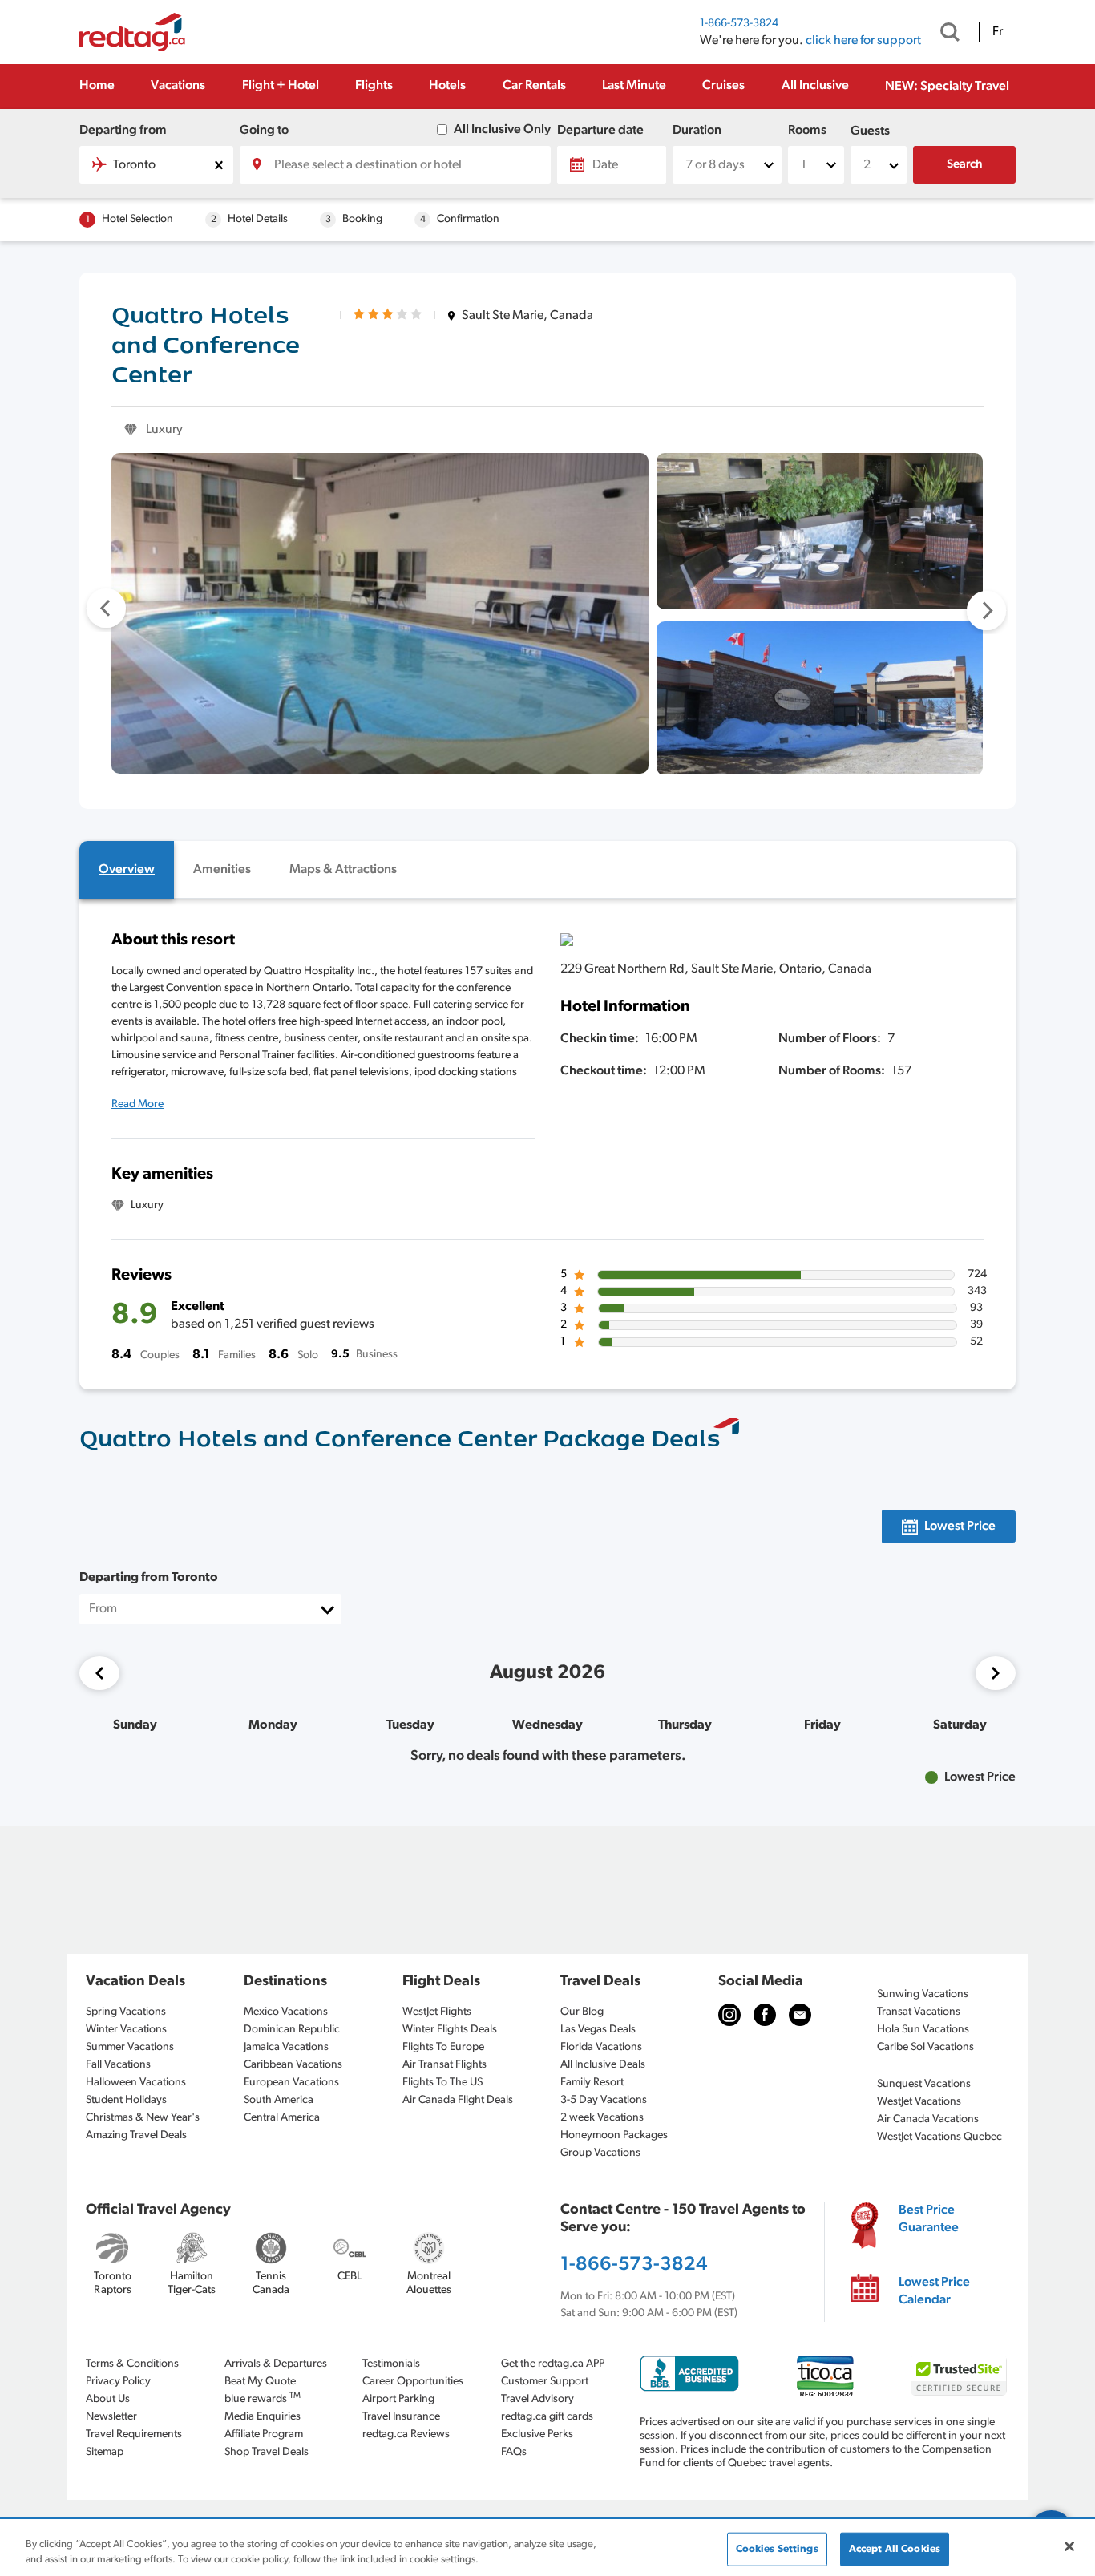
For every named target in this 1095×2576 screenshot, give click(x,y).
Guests (870, 131)
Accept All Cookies (895, 2549)
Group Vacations (600, 2153)
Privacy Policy (118, 2382)
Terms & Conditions (132, 2364)
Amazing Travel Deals (136, 2135)
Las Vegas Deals (598, 2030)
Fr (998, 32)
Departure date (600, 131)
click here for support (863, 41)
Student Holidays (126, 2100)
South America (279, 2100)
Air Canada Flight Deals (458, 2100)
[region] (547, 2548)
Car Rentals (534, 86)
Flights (374, 86)
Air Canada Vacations (928, 2119)
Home (97, 86)
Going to (264, 131)
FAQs (514, 2452)
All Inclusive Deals (603, 2065)
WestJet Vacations (919, 2102)
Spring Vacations (126, 2012)
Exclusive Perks (537, 2434)
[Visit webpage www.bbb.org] (689, 2374)
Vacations (178, 86)
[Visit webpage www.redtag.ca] (800, 2015)
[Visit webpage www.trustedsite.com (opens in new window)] (959, 2376)
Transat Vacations (919, 2012)
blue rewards (263, 2398)
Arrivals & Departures (276, 2364)
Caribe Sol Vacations (925, 2047)
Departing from (123, 131)
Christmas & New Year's (143, 2118)
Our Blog (582, 2012)
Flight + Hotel (281, 86)
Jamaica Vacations (286, 2047)
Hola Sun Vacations (923, 2030)
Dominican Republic (292, 2030)
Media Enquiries (263, 2417)
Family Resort (592, 2083)
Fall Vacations (118, 2065)
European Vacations (291, 2083)
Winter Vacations (126, 2030)
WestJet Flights (437, 2012)
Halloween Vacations (136, 2083)
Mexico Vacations (286, 2012)
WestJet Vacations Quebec (939, 2137)
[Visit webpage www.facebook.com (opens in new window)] (765, 2015)
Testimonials (391, 2364)
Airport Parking (398, 2399)
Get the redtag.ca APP (553, 2364)
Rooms (807, 131)
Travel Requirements (134, 2434)
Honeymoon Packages (614, 2135)
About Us (108, 2399)
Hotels (447, 86)
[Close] (1069, 2546)
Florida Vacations (601, 2047)
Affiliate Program (264, 2434)
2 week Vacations (602, 2118)
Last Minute (634, 86)
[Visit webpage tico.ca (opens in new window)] (825, 2376)
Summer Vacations (130, 2047)
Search (965, 165)
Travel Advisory (537, 2399)
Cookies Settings (777, 2549)
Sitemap (105, 2452)
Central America (282, 2118)
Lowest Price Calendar (934, 2291)
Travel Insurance (401, 2417)
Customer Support (545, 2382)
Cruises (723, 86)
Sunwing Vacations (923, 1994)
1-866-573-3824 (739, 24)
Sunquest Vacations (924, 2084)
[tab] (127, 870)
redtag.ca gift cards (547, 2417)
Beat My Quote (260, 2382)
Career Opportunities (413, 2382)
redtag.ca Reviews (406, 2434)
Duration (697, 131)
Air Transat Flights (444, 2065)
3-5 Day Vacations (604, 2100)
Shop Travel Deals (267, 2452)
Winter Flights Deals (450, 2030)
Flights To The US (442, 2083)
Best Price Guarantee (929, 2219)
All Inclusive (815, 86)
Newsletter (111, 2417)
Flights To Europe (443, 2047)
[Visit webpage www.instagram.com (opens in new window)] (729, 2015)
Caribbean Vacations (293, 2065)
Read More (137, 1104)
